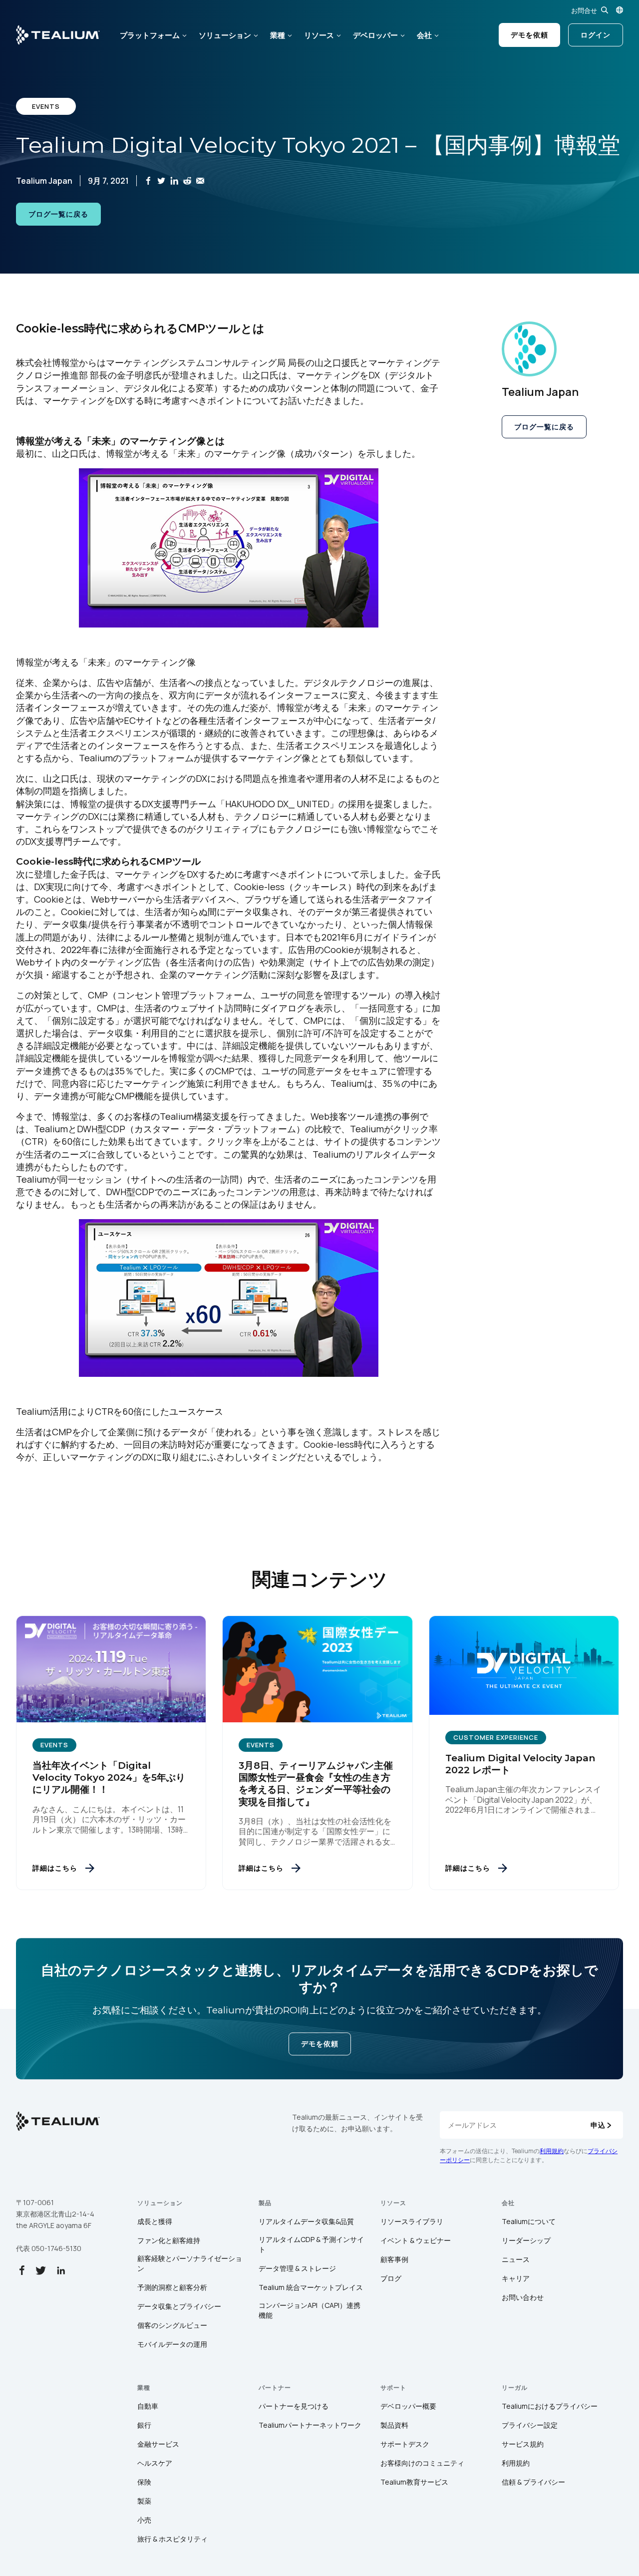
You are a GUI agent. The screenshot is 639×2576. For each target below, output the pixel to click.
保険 (144, 2482)
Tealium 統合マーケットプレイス (311, 2287)
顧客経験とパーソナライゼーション (190, 2263)
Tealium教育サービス (414, 2482)
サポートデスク (405, 2444)
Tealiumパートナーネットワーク (310, 2425)
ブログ (391, 2278)
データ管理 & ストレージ (297, 2268)
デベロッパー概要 (408, 2406)
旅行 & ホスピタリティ (172, 2539)
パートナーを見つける (294, 2406)
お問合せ (584, 10)
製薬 (144, 2501)
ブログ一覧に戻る (58, 214)
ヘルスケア (155, 2463)
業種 (278, 35)
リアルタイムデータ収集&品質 (306, 2221)
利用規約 (552, 2151)
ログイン (596, 35)
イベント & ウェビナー (416, 2240)
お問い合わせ (523, 2297)
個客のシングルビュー (172, 2325)
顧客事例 (394, 2259)
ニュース (516, 2259)
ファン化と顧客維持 (169, 2240)
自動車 (148, 2406)
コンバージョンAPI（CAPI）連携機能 (310, 2310)
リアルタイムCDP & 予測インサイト (311, 2244)
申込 (598, 2125)
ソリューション (225, 35)
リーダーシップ (526, 2240)
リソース (319, 35)
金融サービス (158, 2444)
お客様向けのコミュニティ (422, 2463)
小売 (144, 2520)
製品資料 (394, 2425)
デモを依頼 (529, 35)
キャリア (516, 2278)
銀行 (144, 2425)
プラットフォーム (150, 35)
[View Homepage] (58, 35)
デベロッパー (375, 35)
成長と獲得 (155, 2221)
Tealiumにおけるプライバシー (550, 2406)
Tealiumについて (529, 2221)
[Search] (605, 10)
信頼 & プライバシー (533, 2482)
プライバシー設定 (530, 2425)
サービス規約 (523, 2444)
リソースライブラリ (412, 2221)
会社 (424, 35)
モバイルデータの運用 (172, 2344)
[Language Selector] (620, 10)
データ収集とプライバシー (179, 2306)
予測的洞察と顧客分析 (172, 2287)
